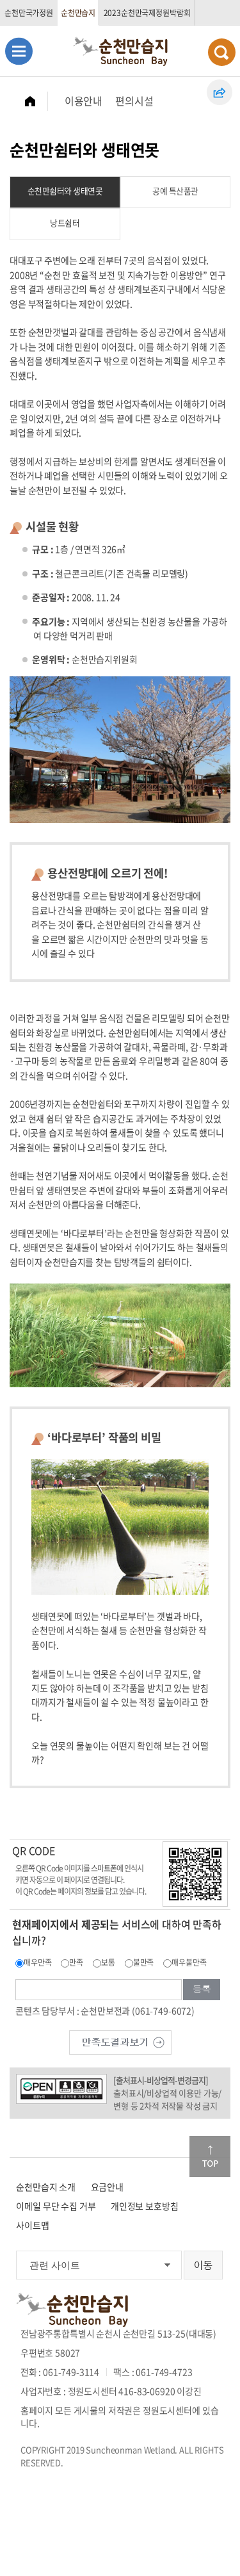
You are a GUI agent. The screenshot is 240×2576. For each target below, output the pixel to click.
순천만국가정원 (29, 13)
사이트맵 (32, 2225)
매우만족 (37, 1962)
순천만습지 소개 (46, 2187)
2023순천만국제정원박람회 (147, 13)
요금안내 (107, 2187)
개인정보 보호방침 (145, 2206)
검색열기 (222, 52)
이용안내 (84, 101)
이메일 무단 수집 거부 (56, 2206)
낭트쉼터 (65, 223)
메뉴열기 (19, 51)
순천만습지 (78, 13)
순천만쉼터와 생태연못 (65, 191)
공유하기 (220, 92)
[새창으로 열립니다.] (120, 2041)
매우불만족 (189, 1962)
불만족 (144, 1962)
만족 (76, 1962)
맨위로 (210, 2156)
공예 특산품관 (175, 191)
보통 (108, 1962)
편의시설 (134, 101)
